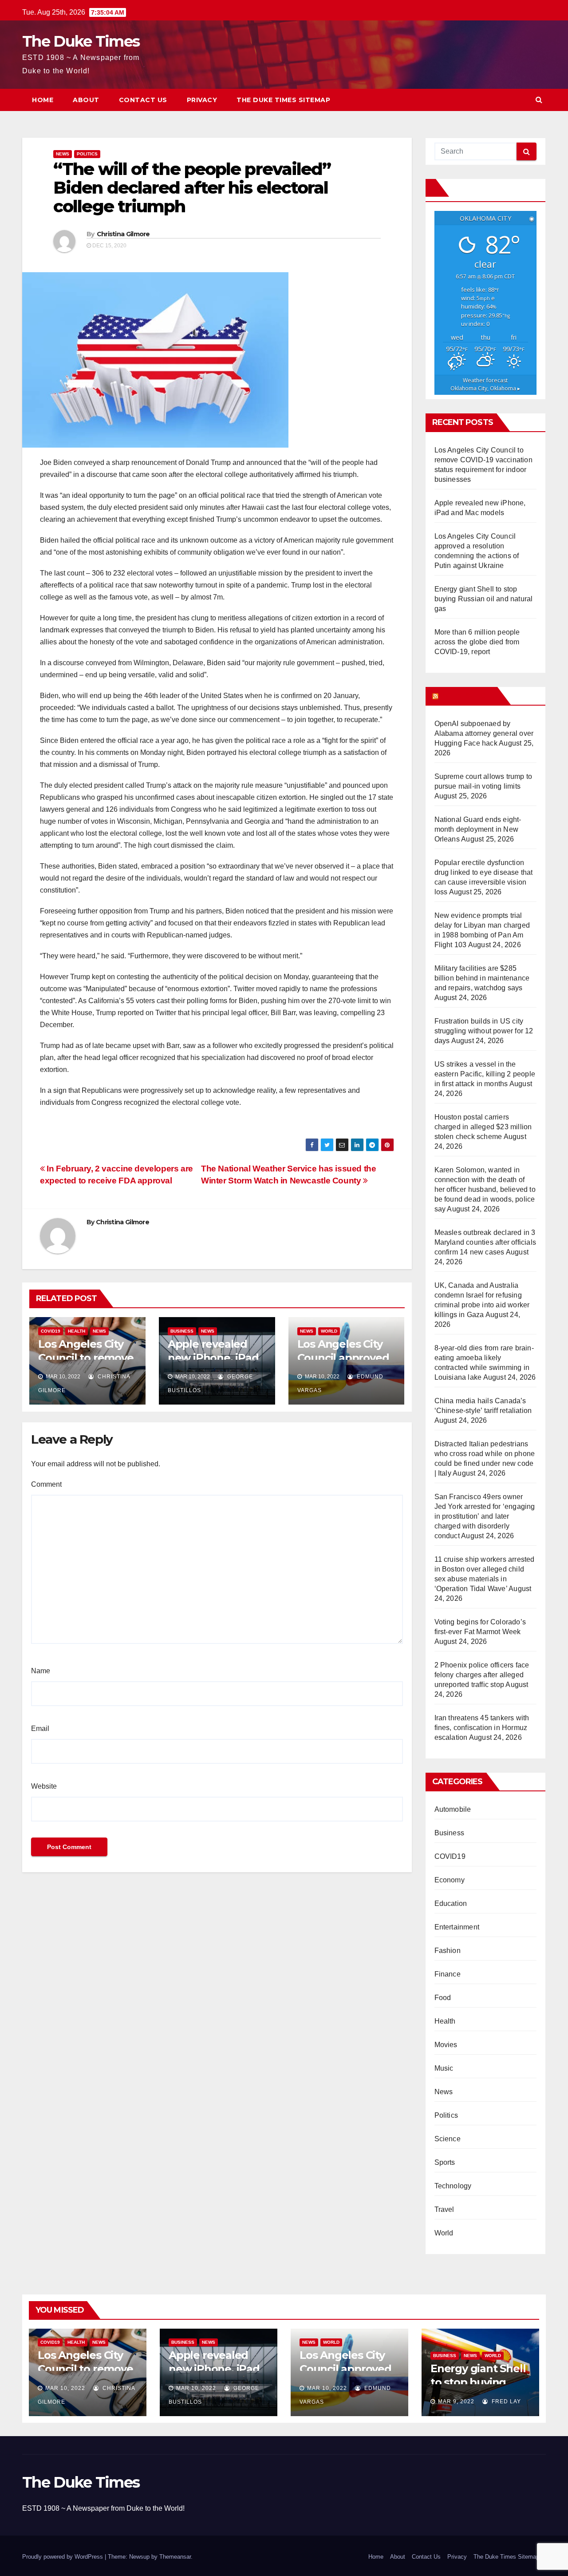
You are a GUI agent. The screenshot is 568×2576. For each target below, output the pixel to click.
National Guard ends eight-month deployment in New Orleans (478, 829)
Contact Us (143, 100)
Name (41, 1671)
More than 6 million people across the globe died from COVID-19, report (477, 642)
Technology (453, 2186)
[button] (539, 100)
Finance (448, 1974)
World (329, 1331)
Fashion (448, 1951)
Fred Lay (505, 2401)
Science (448, 2139)
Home (43, 100)
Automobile (453, 1809)
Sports (445, 2162)
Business (182, 1331)
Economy (450, 1880)
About (86, 100)
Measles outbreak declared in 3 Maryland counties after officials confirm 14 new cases (485, 1242)
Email (40, 1729)
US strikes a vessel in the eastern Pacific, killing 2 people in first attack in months (485, 1074)
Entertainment (457, 1927)
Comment (46, 1484)
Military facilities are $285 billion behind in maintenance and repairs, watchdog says (482, 978)
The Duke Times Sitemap (283, 100)
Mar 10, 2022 (65, 2388)
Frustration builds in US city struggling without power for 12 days (484, 1031)
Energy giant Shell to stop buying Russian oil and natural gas (484, 599)
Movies (446, 2045)
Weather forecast (485, 384)
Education (451, 1903)
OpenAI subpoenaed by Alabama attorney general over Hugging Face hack (484, 733)
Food (443, 1998)
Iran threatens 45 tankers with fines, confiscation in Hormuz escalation (482, 1728)
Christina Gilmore (123, 234)
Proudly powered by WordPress (63, 2557)
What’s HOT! (467, 696)
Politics (87, 154)
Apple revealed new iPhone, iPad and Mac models (213, 1358)
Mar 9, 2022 (456, 2401)
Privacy (202, 100)
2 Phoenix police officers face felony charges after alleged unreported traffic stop (482, 1675)
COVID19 (51, 1331)
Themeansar (175, 2557)
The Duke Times (81, 41)
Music (444, 2068)
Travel (444, 2209)
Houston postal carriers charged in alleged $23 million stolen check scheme (483, 1127)
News (63, 154)
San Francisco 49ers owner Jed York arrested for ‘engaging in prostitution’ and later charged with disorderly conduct (485, 1516)
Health (77, 1331)
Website (44, 1786)
